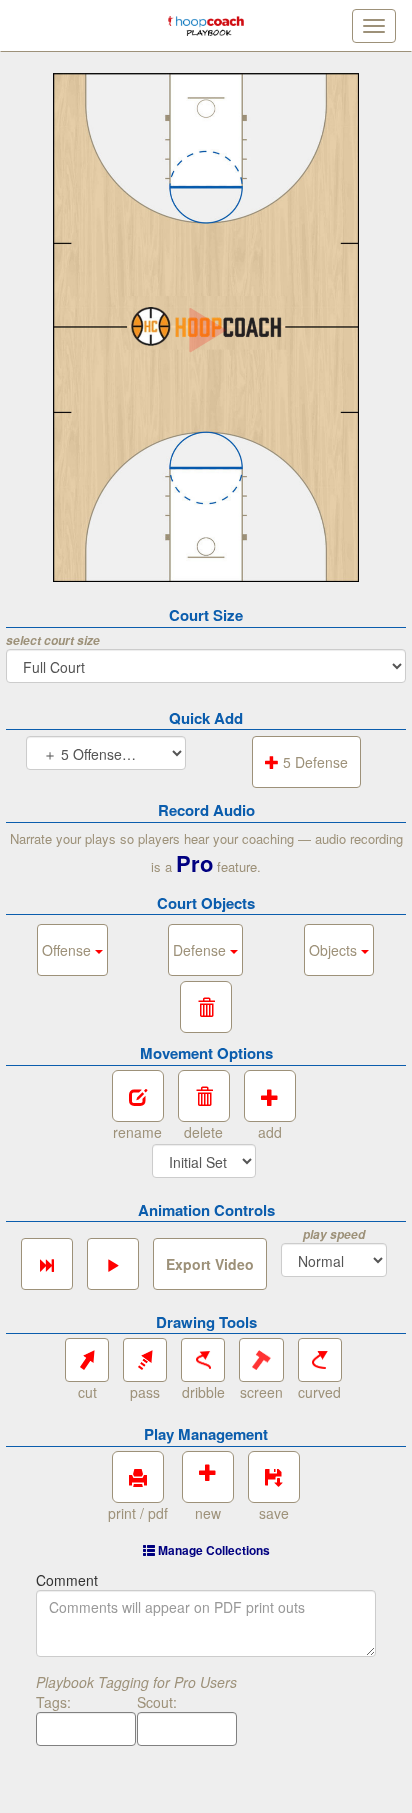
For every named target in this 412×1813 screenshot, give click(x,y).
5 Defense (313, 762)
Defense (201, 950)
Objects (335, 950)
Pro (194, 863)
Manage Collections (212, 1550)
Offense (68, 950)
